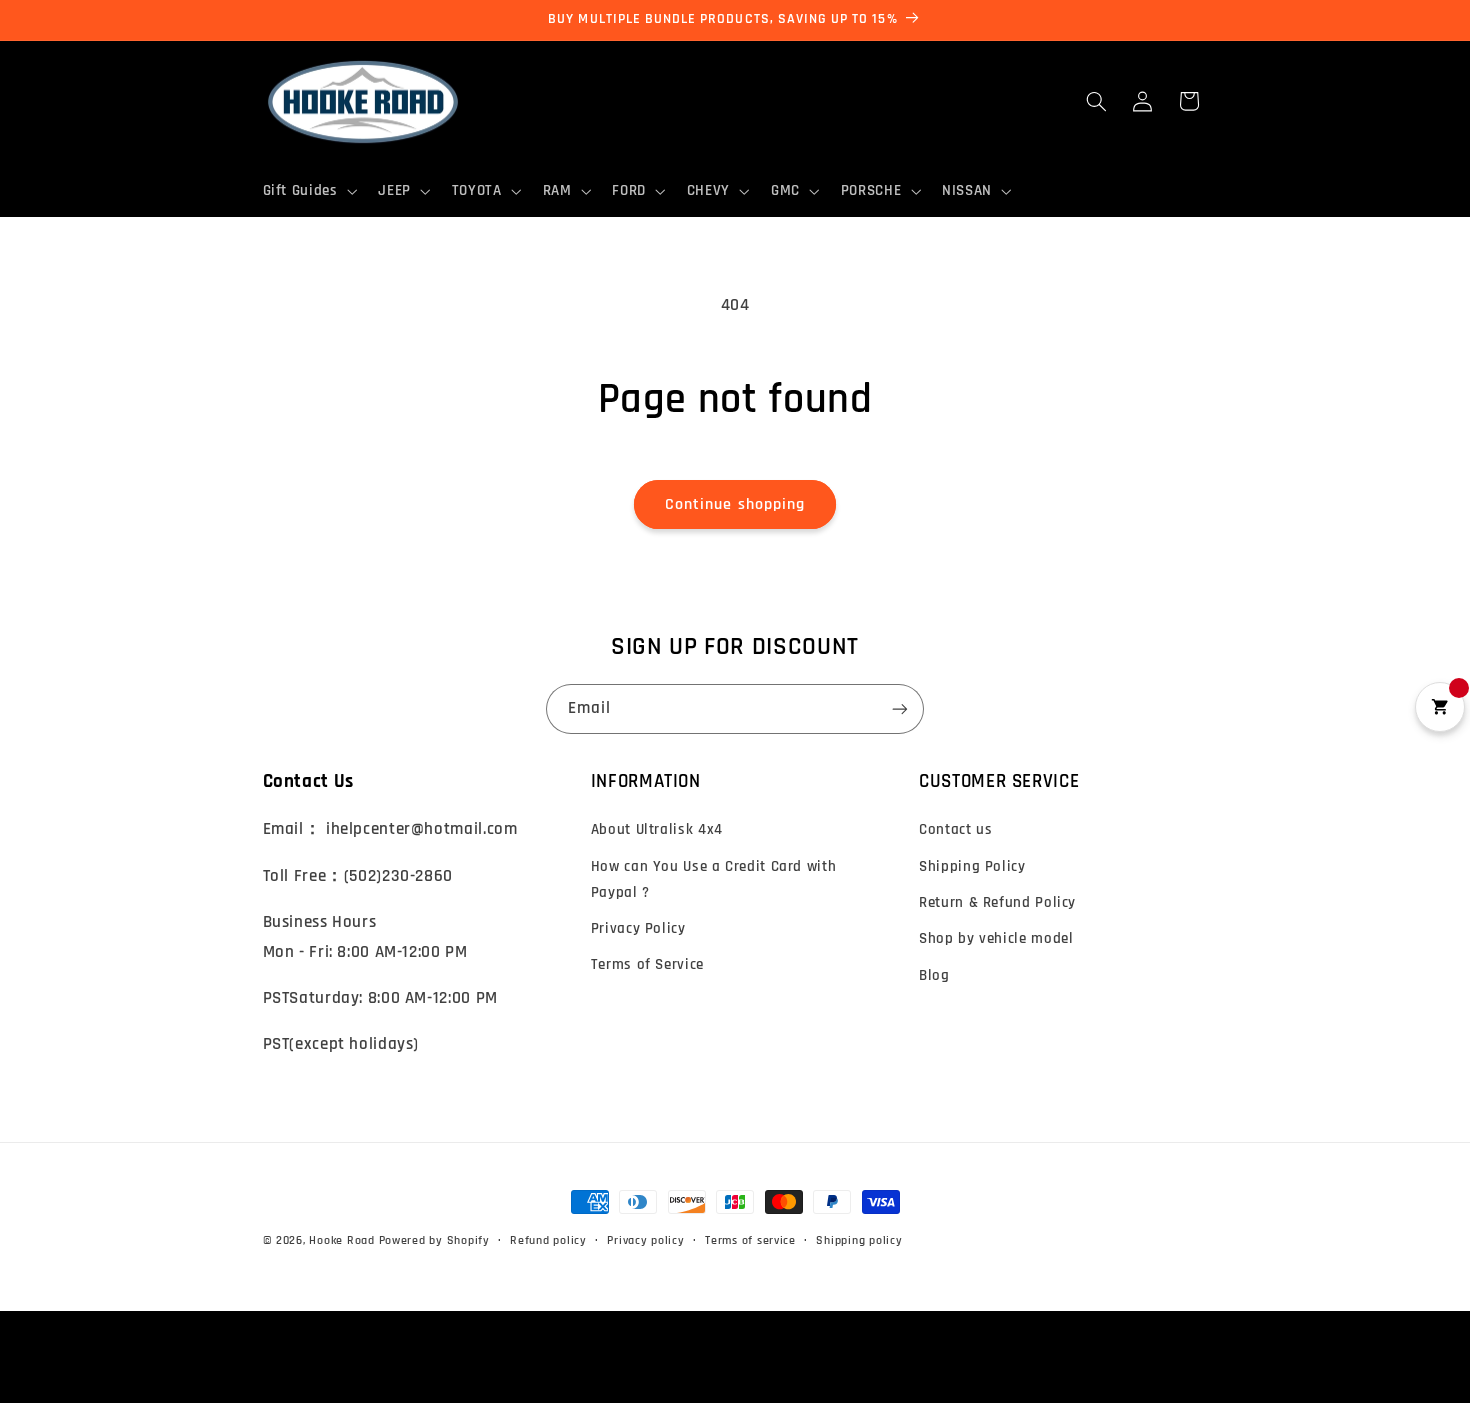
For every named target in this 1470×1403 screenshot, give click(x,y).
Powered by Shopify (434, 1240)
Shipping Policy (972, 866)
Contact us (955, 829)
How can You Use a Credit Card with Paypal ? (713, 879)
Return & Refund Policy (997, 902)
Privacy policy (645, 1240)
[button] (308, 191)
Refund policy (548, 1240)
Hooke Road (341, 1240)
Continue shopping (735, 504)
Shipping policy (859, 1240)
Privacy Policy (638, 928)
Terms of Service (647, 964)
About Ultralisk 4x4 (657, 829)
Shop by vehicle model (996, 938)
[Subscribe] (900, 708)
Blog (934, 975)
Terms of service (750, 1240)
